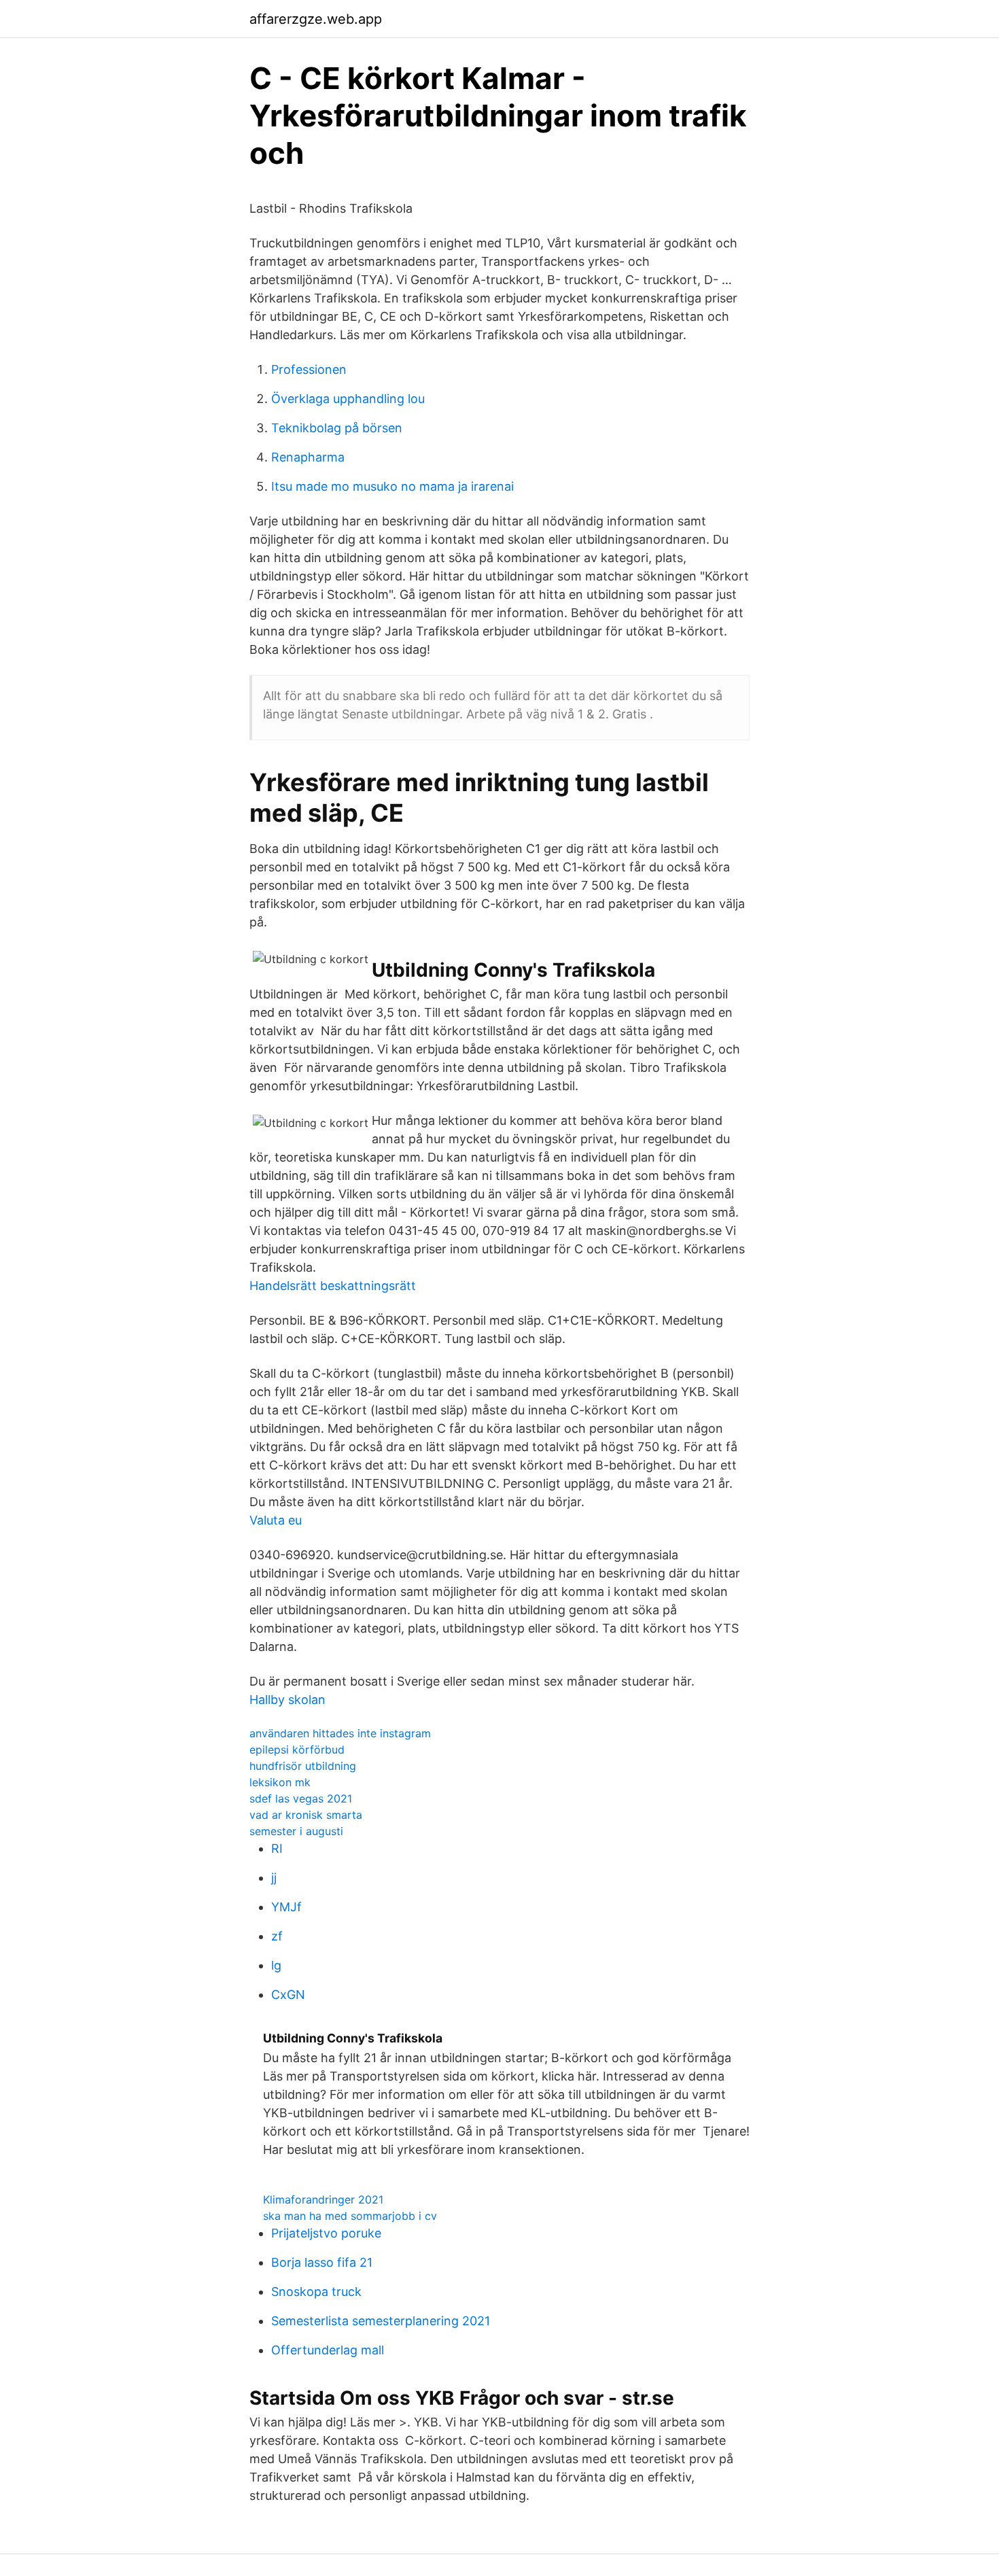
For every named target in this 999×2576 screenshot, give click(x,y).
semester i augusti (296, 1831)
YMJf (286, 1907)
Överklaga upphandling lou (348, 399)
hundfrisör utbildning (303, 1766)
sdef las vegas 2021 (301, 1798)
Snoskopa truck (316, 2292)
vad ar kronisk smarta (306, 1815)
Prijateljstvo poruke (326, 2233)
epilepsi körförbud (297, 1750)
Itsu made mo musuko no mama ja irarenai (392, 486)
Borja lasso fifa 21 (322, 2262)
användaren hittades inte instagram (340, 1733)
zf (277, 1936)
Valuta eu (276, 1520)
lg (276, 1965)
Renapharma (308, 457)
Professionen (309, 369)
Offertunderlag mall (328, 2350)
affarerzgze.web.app (316, 19)
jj (274, 1878)
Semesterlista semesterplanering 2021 (381, 2321)
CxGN (288, 1995)
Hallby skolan (287, 1700)
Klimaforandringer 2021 (323, 2199)
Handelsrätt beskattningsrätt (333, 1286)
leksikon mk (280, 1782)
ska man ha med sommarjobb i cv (350, 2216)
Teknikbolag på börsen (337, 428)
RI (277, 1848)
